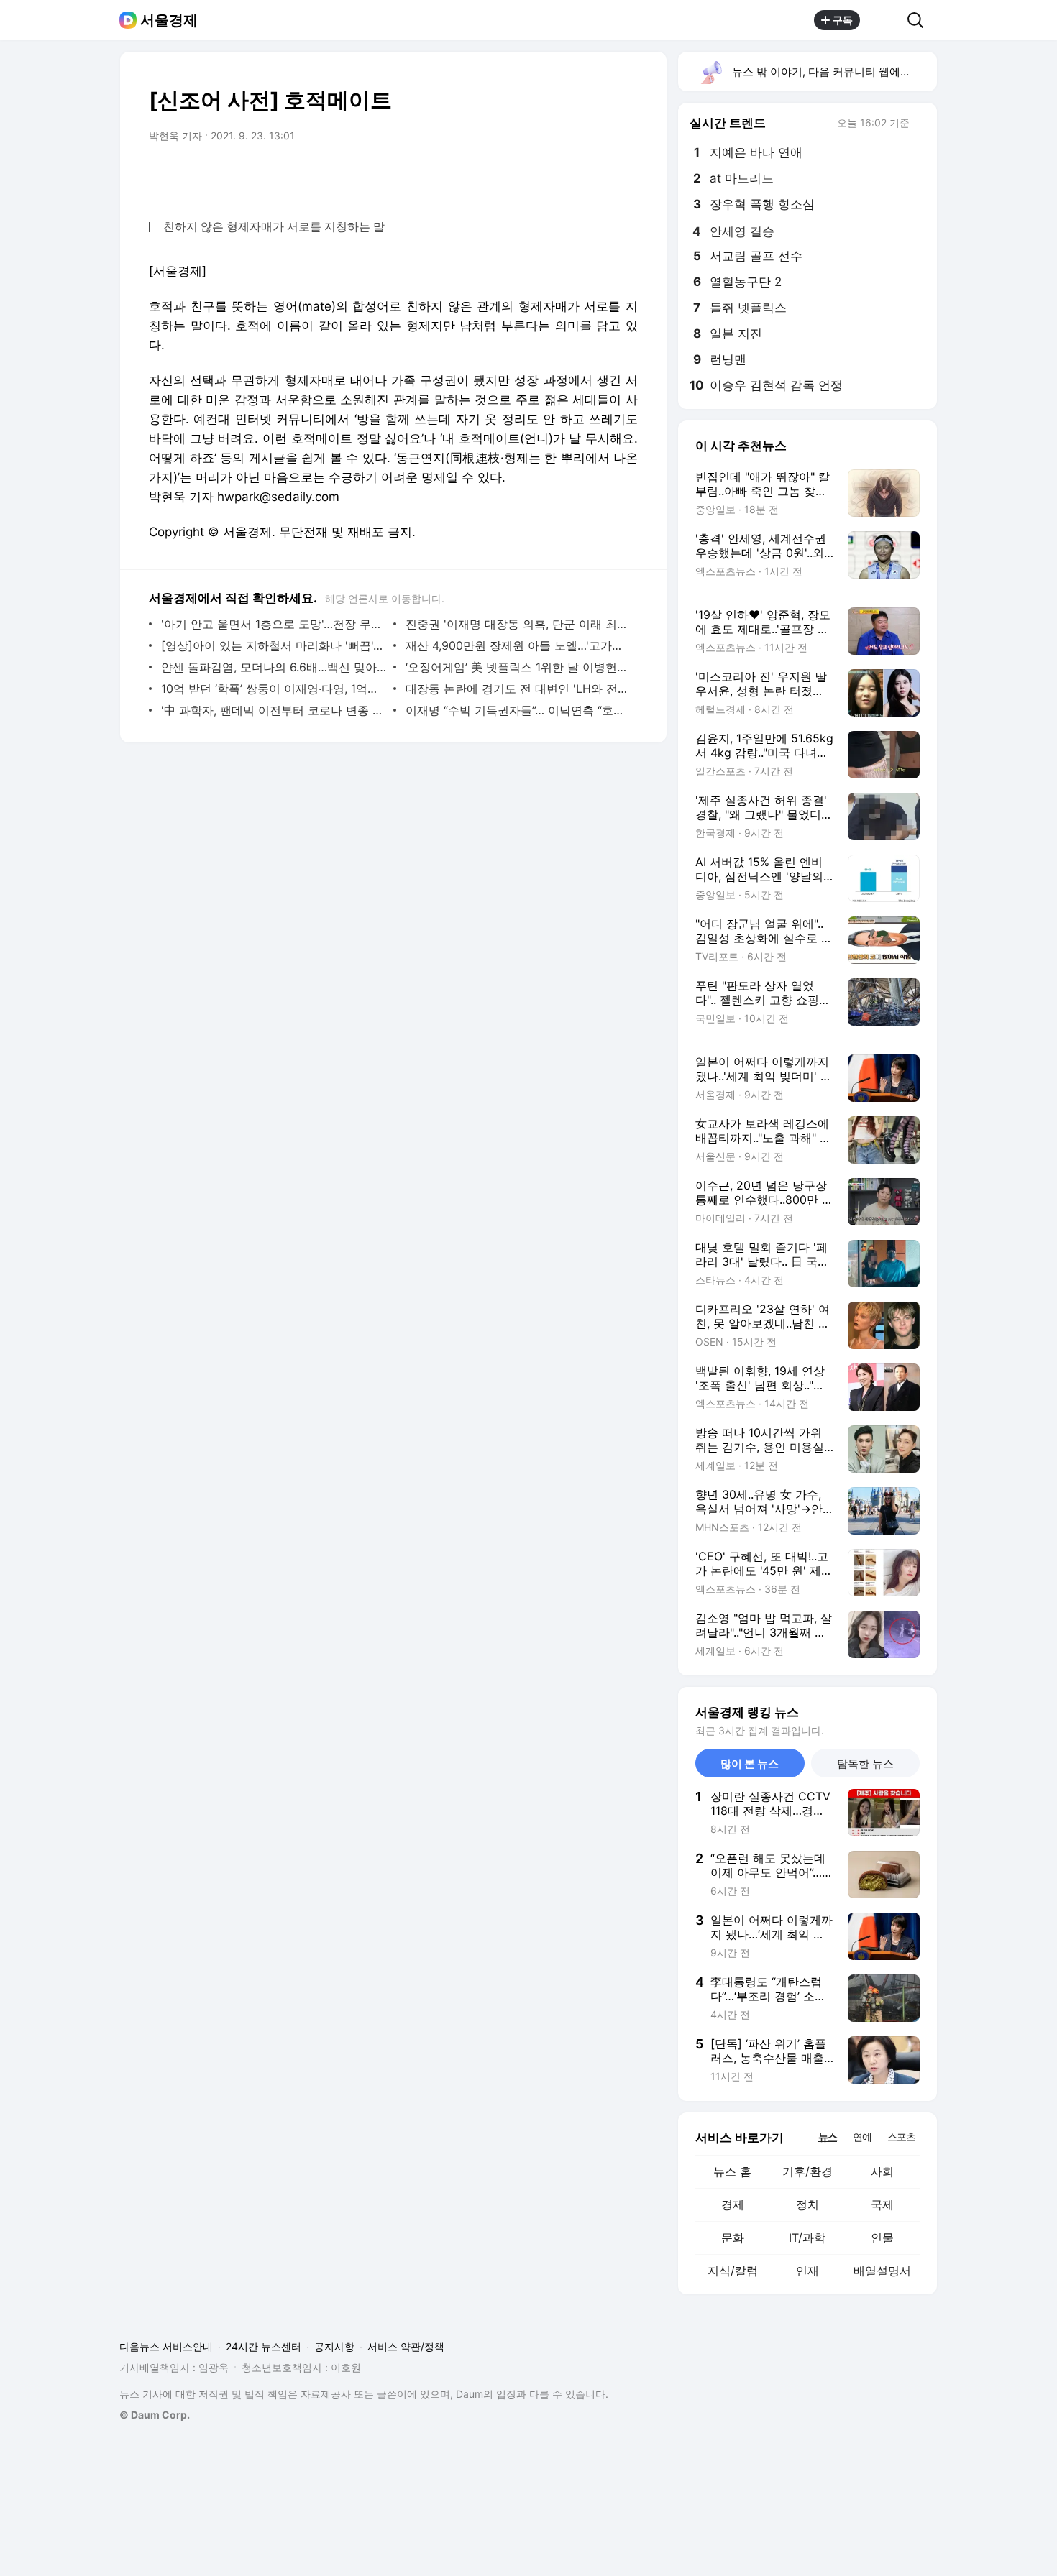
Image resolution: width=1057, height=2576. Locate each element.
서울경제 (169, 20)
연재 (807, 2271)
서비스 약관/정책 (406, 2346)
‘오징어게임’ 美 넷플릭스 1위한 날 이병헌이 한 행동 (518, 667)
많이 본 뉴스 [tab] (750, 1763)
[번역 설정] (566, 176)
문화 (733, 2237)
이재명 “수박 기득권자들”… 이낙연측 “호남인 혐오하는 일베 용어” (518, 710)
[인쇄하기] (623, 176)
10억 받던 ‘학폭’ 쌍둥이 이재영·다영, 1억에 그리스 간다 (274, 689)
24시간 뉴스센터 (264, 2346)
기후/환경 (807, 2171)
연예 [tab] (862, 2136)
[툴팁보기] (920, 124)
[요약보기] (508, 176)
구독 (843, 20)
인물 (882, 2237)
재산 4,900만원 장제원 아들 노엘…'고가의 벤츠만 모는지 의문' (518, 645)
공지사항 (334, 2346)
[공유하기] (884, 20)
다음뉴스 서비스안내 (166, 2346)
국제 (882, 2204)
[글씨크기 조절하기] (595, 176)
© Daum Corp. (155, 2415)
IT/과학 (807, 2237)
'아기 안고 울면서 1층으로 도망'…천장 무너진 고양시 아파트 (274, 624)
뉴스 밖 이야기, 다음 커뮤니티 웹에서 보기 (834, 72)
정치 (807, 2204)
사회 (882, 2171)
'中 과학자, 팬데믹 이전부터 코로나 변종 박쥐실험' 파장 (274, 710)
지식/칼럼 (733, 2271)
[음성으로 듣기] (537, 176)
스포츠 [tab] (901, 2136)
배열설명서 (882, 2271)
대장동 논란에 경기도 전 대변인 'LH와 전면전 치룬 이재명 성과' (518, 689)
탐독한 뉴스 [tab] (865, 1763)
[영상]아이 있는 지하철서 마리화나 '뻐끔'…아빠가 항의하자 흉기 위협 (274, 645)
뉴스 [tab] (828, 2136)
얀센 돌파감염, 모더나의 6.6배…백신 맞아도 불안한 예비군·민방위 (274, 667)
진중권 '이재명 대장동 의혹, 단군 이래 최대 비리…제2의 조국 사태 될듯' (518, 624)
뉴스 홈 (732, 2171)
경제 (733, 2204)
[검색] (920, 20)
